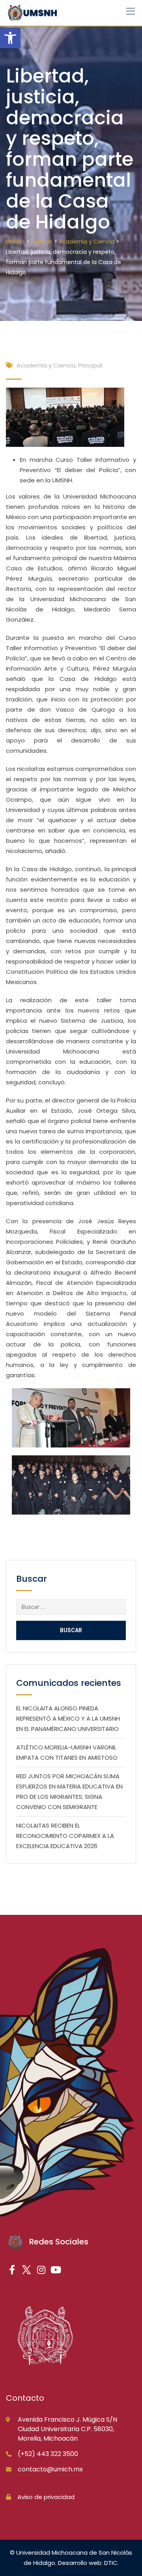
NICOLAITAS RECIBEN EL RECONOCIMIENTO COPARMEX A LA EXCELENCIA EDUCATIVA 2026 (65, 1836)
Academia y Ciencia (46, 365)
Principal (90, 365)
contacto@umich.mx (50, 2469)
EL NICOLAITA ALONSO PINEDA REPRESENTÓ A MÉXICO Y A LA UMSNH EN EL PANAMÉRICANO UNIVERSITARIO (68, 1718)
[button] (10, 38)
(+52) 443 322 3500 (48, 2454)
